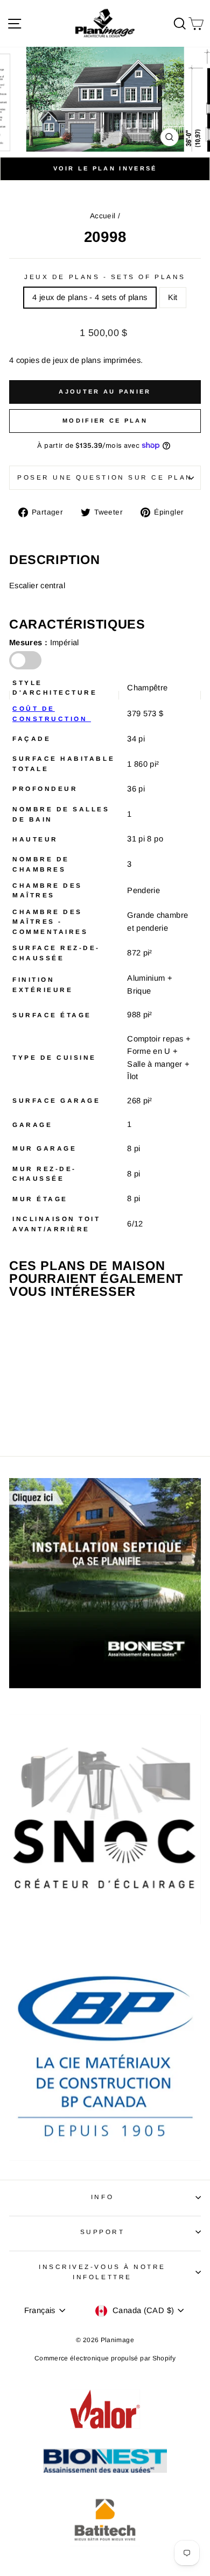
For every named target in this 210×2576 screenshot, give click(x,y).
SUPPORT (103, 2232)
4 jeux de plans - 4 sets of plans (90, 297)
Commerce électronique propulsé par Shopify (105, 2358)
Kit (173, 297)
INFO (102, 2197)
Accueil (103, 216)
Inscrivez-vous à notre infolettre (102, 2272)
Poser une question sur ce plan (105, 477)
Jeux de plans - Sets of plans (105, 277)
